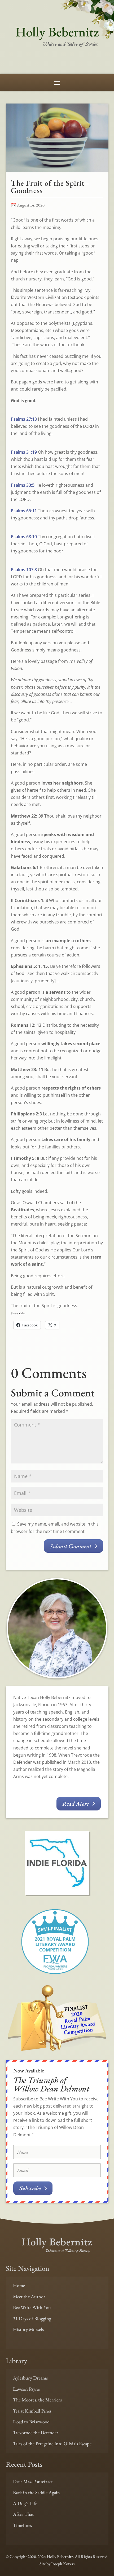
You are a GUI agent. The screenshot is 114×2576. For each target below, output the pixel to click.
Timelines (22, 2525)
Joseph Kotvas (63, 2564)
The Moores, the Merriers (37, 2400)
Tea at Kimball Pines (32, 2411)
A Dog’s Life (25, 2503)
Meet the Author (29, 2296)
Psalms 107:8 (24, 570)
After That (23, 2514)
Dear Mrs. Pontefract (33, 2481)
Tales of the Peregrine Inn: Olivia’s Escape (52, 2444)
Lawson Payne (26, 2389)
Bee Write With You (32, 2307)
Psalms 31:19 (24, 452)
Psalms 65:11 (24, 511)
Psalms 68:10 (24, 537)
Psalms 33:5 (23, 485)
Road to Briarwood (31, 2422)
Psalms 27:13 (24, 419)
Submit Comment (71, 1546)
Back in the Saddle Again (36, 2492)
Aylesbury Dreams (30, 2378)
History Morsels (28, 2329)
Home (19, 2285)
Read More (76, 1804)
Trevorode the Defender (36, 2432)
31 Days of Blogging (32, 2318)
